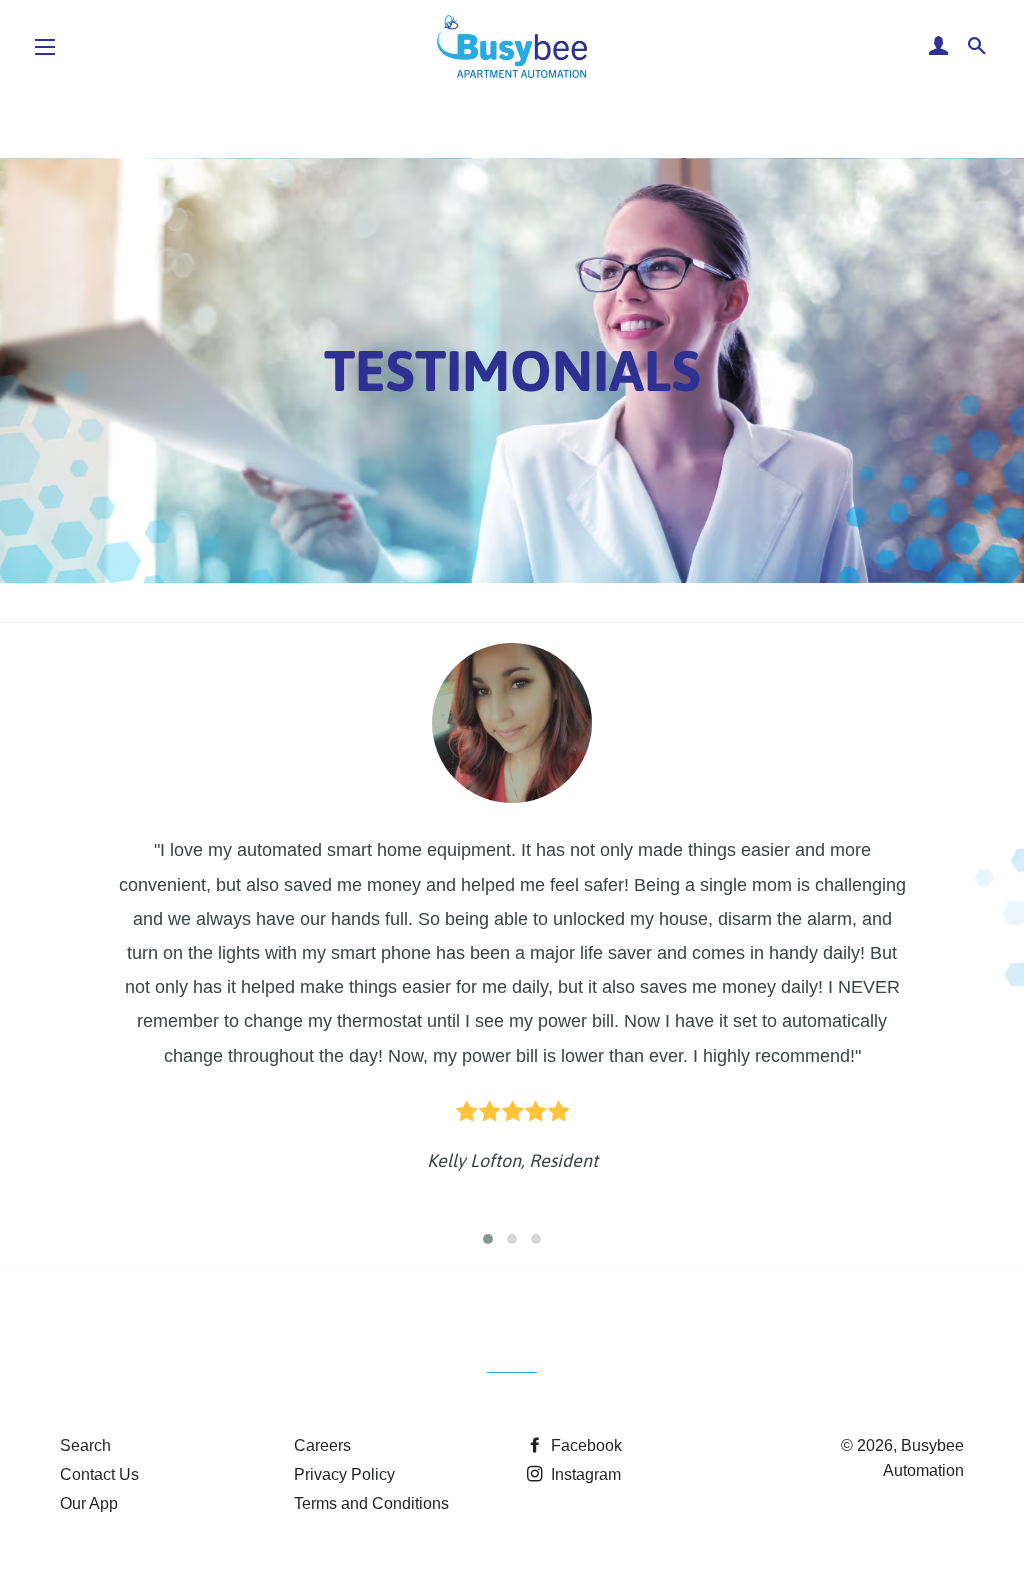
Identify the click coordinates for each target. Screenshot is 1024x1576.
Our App (89, 1503)
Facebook (584, 1445)
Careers (322, 1445)
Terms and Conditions (371, 1503)
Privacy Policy (344, 1474)
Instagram (584, 1474)
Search (85, 1445)
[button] (488, 1239)
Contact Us (99, 1474)
